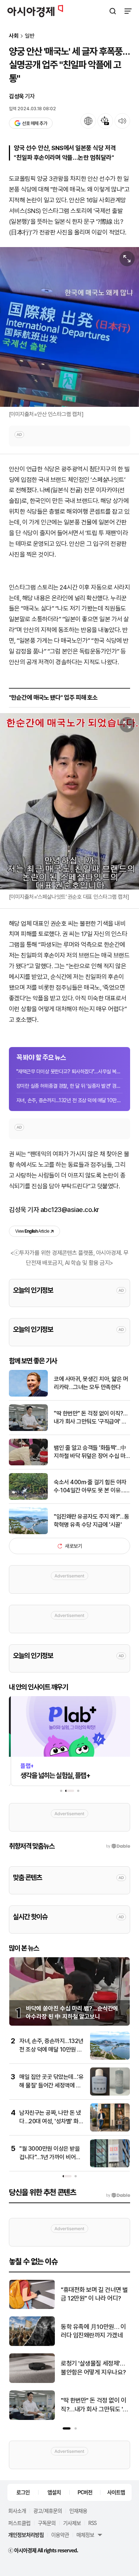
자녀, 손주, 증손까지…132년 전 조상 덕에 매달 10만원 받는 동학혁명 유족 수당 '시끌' (51, 2049)
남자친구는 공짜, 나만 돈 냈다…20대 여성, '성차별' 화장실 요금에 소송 (51, 2121)
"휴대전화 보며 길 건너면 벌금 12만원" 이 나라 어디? (94, 2294)
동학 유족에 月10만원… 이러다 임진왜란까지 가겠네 (93, 2331)
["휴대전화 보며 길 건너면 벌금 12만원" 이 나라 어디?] (32, 2307)
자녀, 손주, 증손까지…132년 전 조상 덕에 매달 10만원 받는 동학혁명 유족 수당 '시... (69, 1100)
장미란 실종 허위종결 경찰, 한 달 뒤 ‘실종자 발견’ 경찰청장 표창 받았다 (69, 1086)
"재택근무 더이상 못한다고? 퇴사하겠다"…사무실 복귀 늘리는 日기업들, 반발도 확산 (69, 1071)
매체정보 (85, 2535)
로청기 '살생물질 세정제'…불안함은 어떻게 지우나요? (93, 2368)
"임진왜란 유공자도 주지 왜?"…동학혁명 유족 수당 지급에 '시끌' (92, 1521)
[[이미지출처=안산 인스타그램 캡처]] (69, 327)
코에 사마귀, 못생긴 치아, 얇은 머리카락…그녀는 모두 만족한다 (91, 1383)
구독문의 (47, 2523)
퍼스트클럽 (19, 2523)
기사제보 (72, 2523)
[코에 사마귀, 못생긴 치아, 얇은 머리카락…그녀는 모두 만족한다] (28, 1395)
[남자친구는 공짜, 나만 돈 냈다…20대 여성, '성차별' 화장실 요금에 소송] (110, 2130)
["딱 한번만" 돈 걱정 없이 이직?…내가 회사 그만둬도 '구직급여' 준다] (28, 1429)
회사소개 (17, 2511)
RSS (92, 2523)
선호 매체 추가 (34, 123)
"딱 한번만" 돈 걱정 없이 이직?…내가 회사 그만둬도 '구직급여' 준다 (90, 1418)
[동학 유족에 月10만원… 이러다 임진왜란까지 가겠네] (32, 2344)
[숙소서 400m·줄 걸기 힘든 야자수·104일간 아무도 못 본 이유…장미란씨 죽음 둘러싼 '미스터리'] (28, 1498)
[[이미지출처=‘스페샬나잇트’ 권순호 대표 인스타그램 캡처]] (69, 801)
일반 (30, 36)
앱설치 (54, 2492)
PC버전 (85, 2492)
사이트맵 (116, 2492)
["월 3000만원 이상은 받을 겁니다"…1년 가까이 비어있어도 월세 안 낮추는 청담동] (110, 2166)
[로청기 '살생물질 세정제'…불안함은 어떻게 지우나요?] (32, 2381)
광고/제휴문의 (48, 2511)
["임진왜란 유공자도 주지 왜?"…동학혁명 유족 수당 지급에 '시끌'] (28, 1532)
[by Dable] (118, 2195)
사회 (14, 36)
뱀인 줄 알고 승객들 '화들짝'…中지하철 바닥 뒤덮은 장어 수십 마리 (90, 1452)
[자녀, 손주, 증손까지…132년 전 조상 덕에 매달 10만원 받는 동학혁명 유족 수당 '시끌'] (110, 2058)
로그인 (23, 2492)
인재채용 (78, 2511)
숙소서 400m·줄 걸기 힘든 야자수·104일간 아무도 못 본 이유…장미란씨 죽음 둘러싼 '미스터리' (92, 1487)
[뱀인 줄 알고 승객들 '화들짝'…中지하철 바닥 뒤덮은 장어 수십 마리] (28, 1464)
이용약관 (60, 2535)
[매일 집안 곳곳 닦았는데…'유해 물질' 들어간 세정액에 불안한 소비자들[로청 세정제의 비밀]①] (110, 2094)
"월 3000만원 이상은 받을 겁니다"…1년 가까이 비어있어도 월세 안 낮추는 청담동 (50, 2157)
